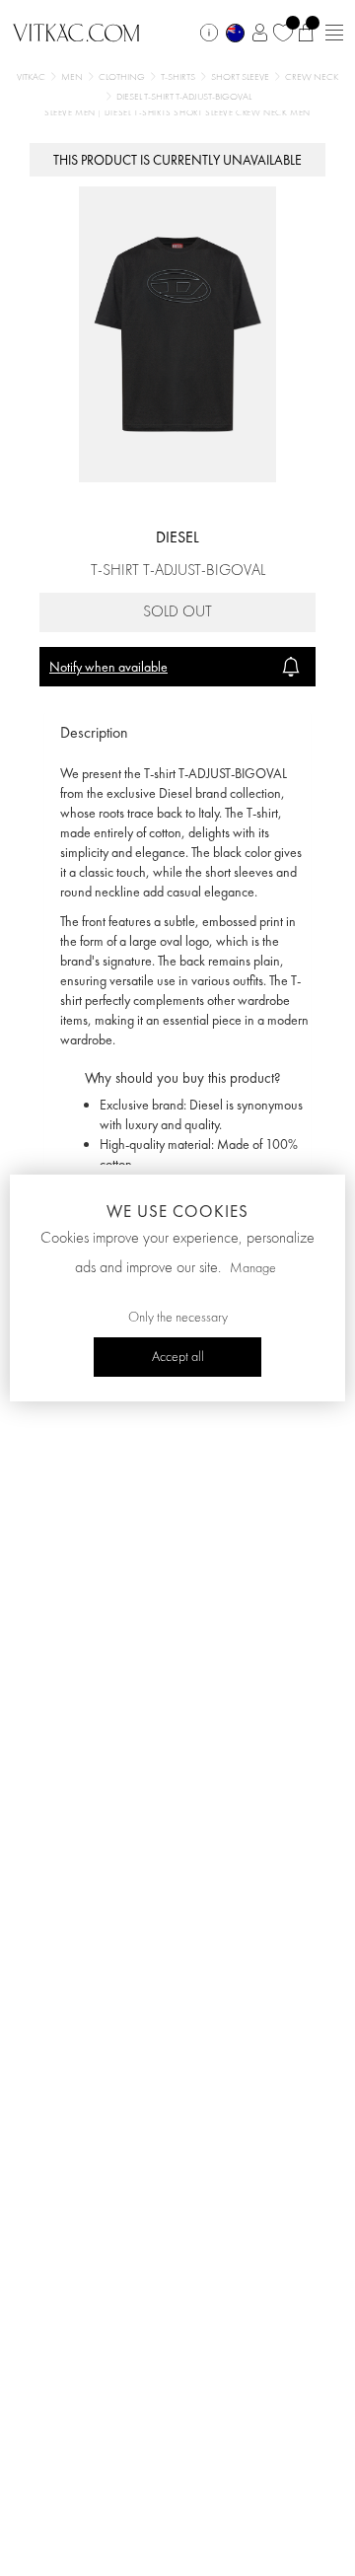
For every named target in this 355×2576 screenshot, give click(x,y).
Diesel (177, 537)
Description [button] (94, 732)
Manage (253, 1268)
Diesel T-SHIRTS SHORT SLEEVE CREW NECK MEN (208, 113)
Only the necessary (178, 1318)
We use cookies (177, 1211)
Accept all (178, 1357)
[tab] (177, 733)
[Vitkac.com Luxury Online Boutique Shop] (76, 31)
